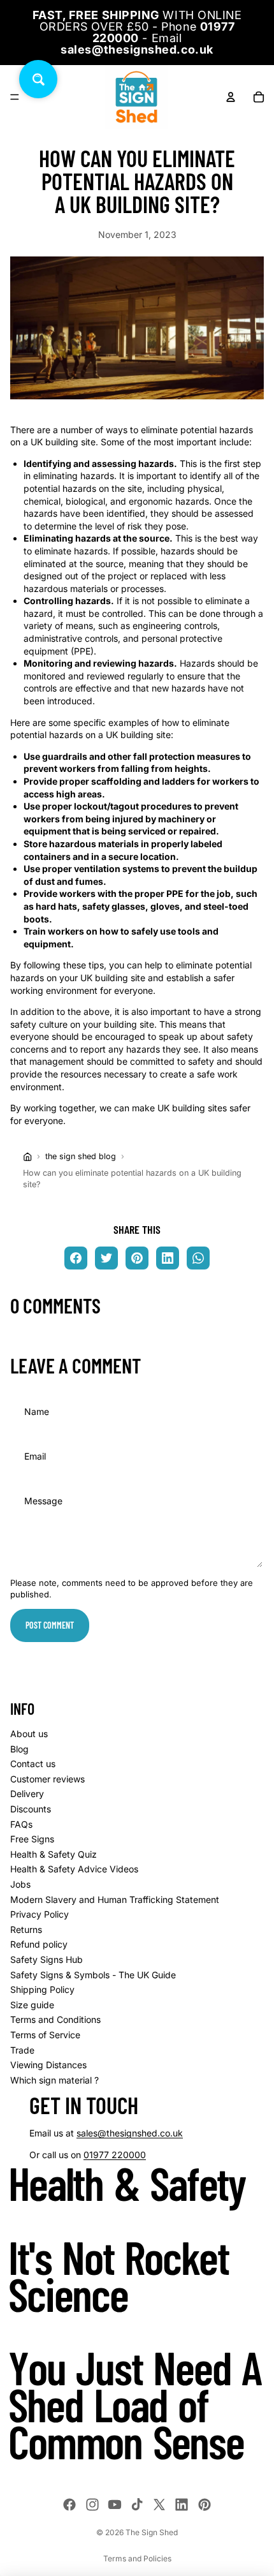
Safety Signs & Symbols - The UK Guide (93, 1975)
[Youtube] (115, 2505)
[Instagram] (92, 2505)
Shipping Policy (42, 1989)
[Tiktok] (137, 2505)
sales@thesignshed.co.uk (130, 2133)
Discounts (31, 1809)
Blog (19, 1749)
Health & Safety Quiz (54, 1854)
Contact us (33, 1764)
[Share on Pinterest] (137, 1258)
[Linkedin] (182, 2505)
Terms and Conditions (55, 2019)
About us (29, 1734)
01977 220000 (115, 2155)
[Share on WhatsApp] (198, 1258)
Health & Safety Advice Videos (74, 1869)
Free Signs (32, 1839)
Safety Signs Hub (47, 1959)
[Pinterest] (205, 2505)
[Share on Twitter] (106, 1258)
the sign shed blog (81, 1156)
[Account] (231, 97)
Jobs (20, 1884)
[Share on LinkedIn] (168, 1258)
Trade (22, 2050)
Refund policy (39, 1944)
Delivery (27, 1794)
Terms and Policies (137, 2558)
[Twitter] (159, 2505)
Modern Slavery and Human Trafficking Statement (115, 1899)
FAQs (21, 1824)
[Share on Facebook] (76, 1258)
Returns (26, 1929)
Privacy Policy (40, 1914)
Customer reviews (47, 1779)
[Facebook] (69, 2505)
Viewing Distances (48, 2065)
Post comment (50, 1625)
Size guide (32, 2005)
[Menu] (15, 97)
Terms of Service (45, 2035)
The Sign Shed (152, 2532)
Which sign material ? (54, 2080)
